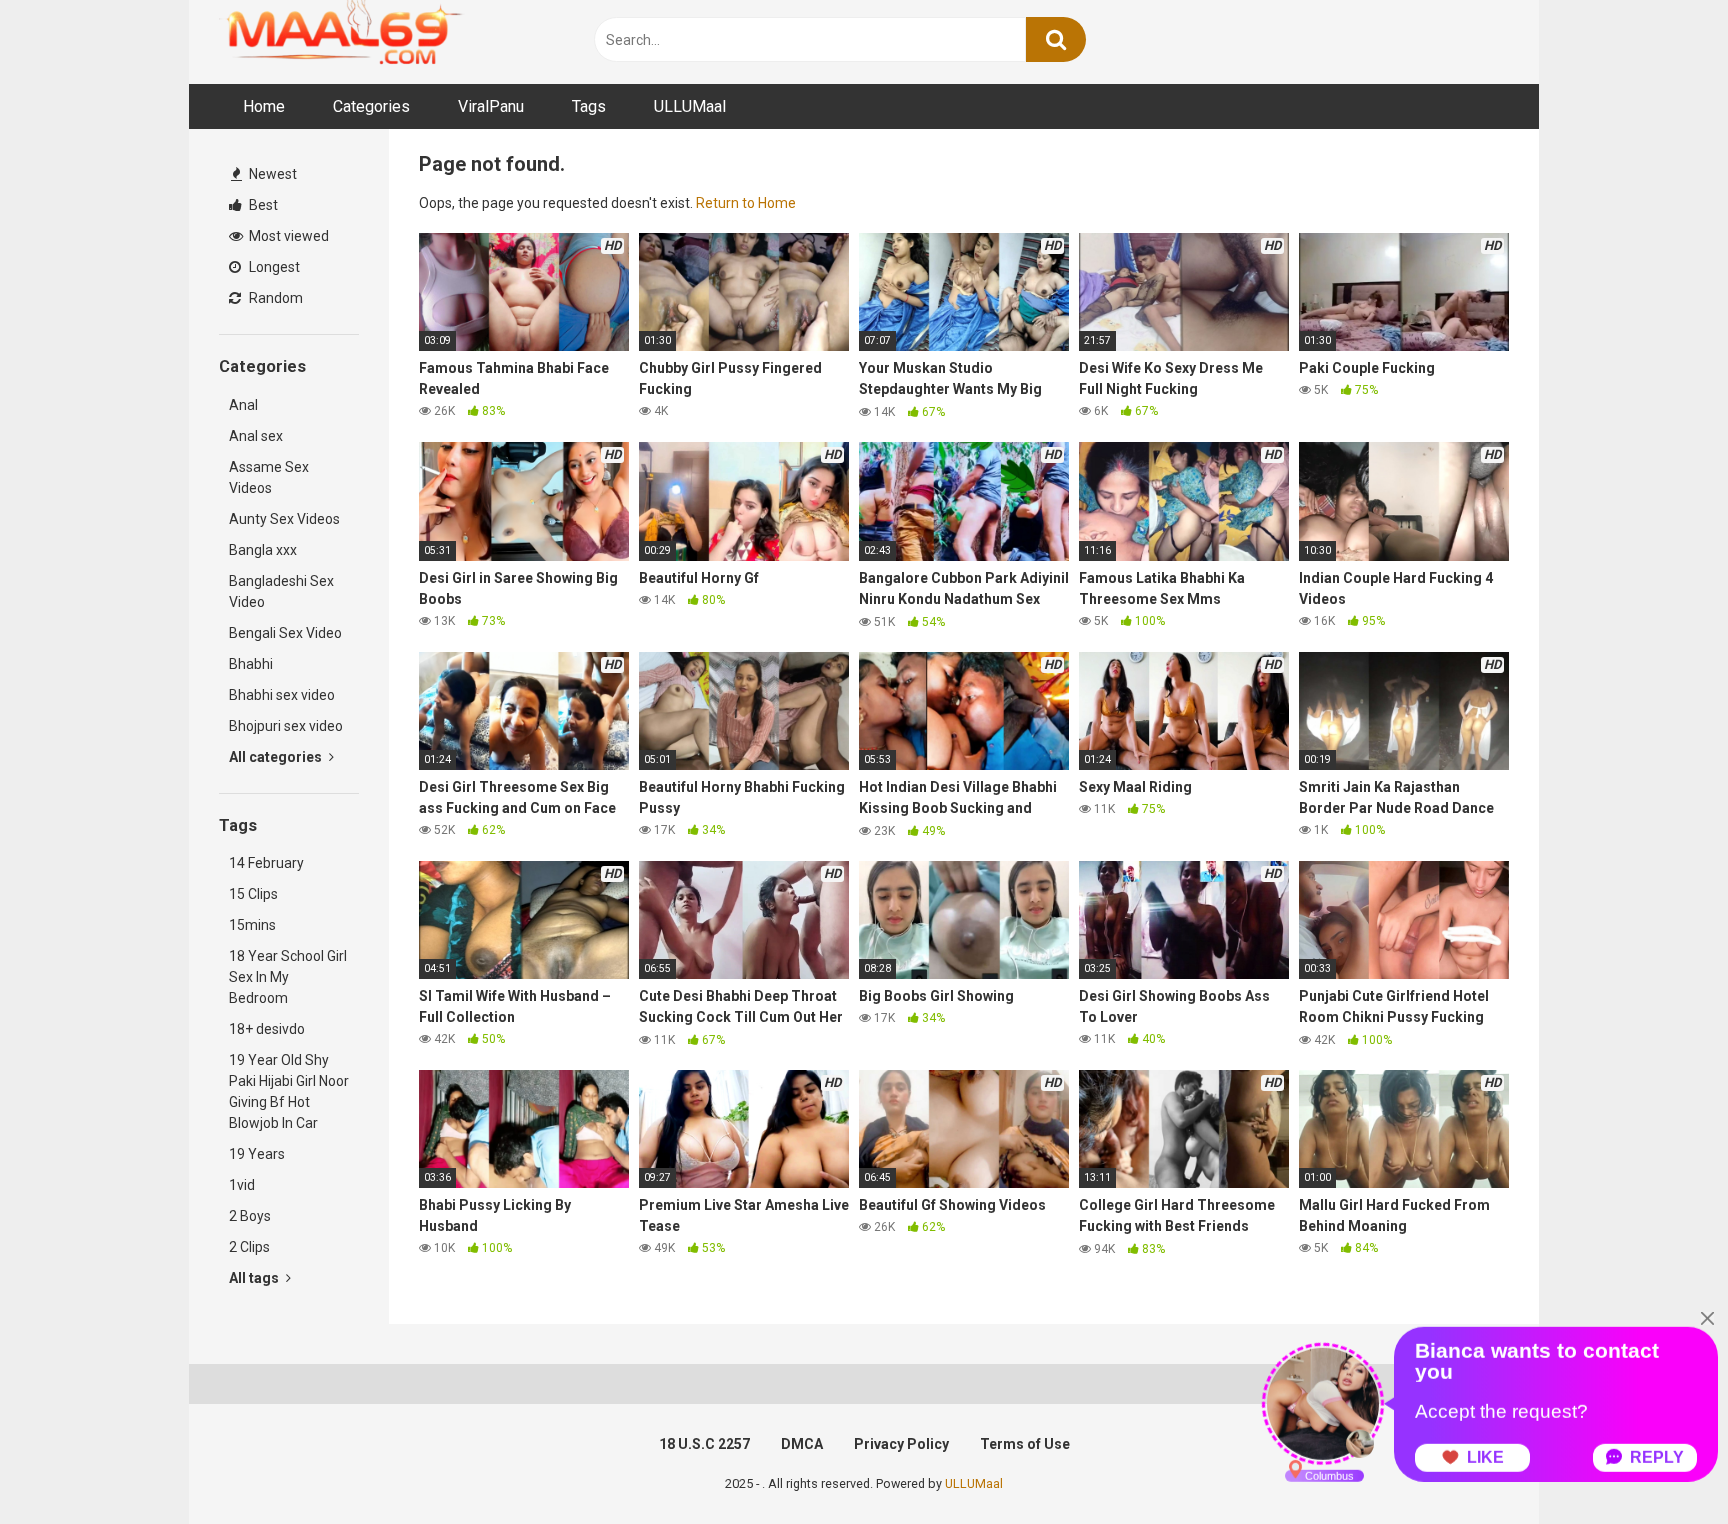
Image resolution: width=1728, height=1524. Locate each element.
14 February (266, 863)
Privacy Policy (901, 1444)
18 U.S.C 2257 (704, 1444)
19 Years (257, 1154)
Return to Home (746, 203)
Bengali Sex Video (285, 633)
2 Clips (249, 1247)
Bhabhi (251, 664)
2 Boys (250, 1216)
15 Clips (253, 894)
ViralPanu (491, 106)
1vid (242, 1185)
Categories (371, 106)
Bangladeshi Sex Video (281, 591)
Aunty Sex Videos (284, 519)
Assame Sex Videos (269, 477)
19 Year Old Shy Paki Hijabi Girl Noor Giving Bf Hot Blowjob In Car (289, 1091)
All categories (277, 757)
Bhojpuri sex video (286, 726)
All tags (255, 1278)
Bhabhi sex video (282, 695)
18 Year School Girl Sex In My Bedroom (288, 977)
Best (262, 205)
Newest (271, 174)
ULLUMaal (690, 106)
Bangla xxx (263, 550)
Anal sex (256, 436)
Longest (273, 267)
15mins (252, 925)
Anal (243, 405)
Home (264, 106)
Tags (589, 106)
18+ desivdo (267, 1029)
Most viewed (287, 236)
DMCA (802, 1444)
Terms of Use (1025, 1444)
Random (274, 298)
